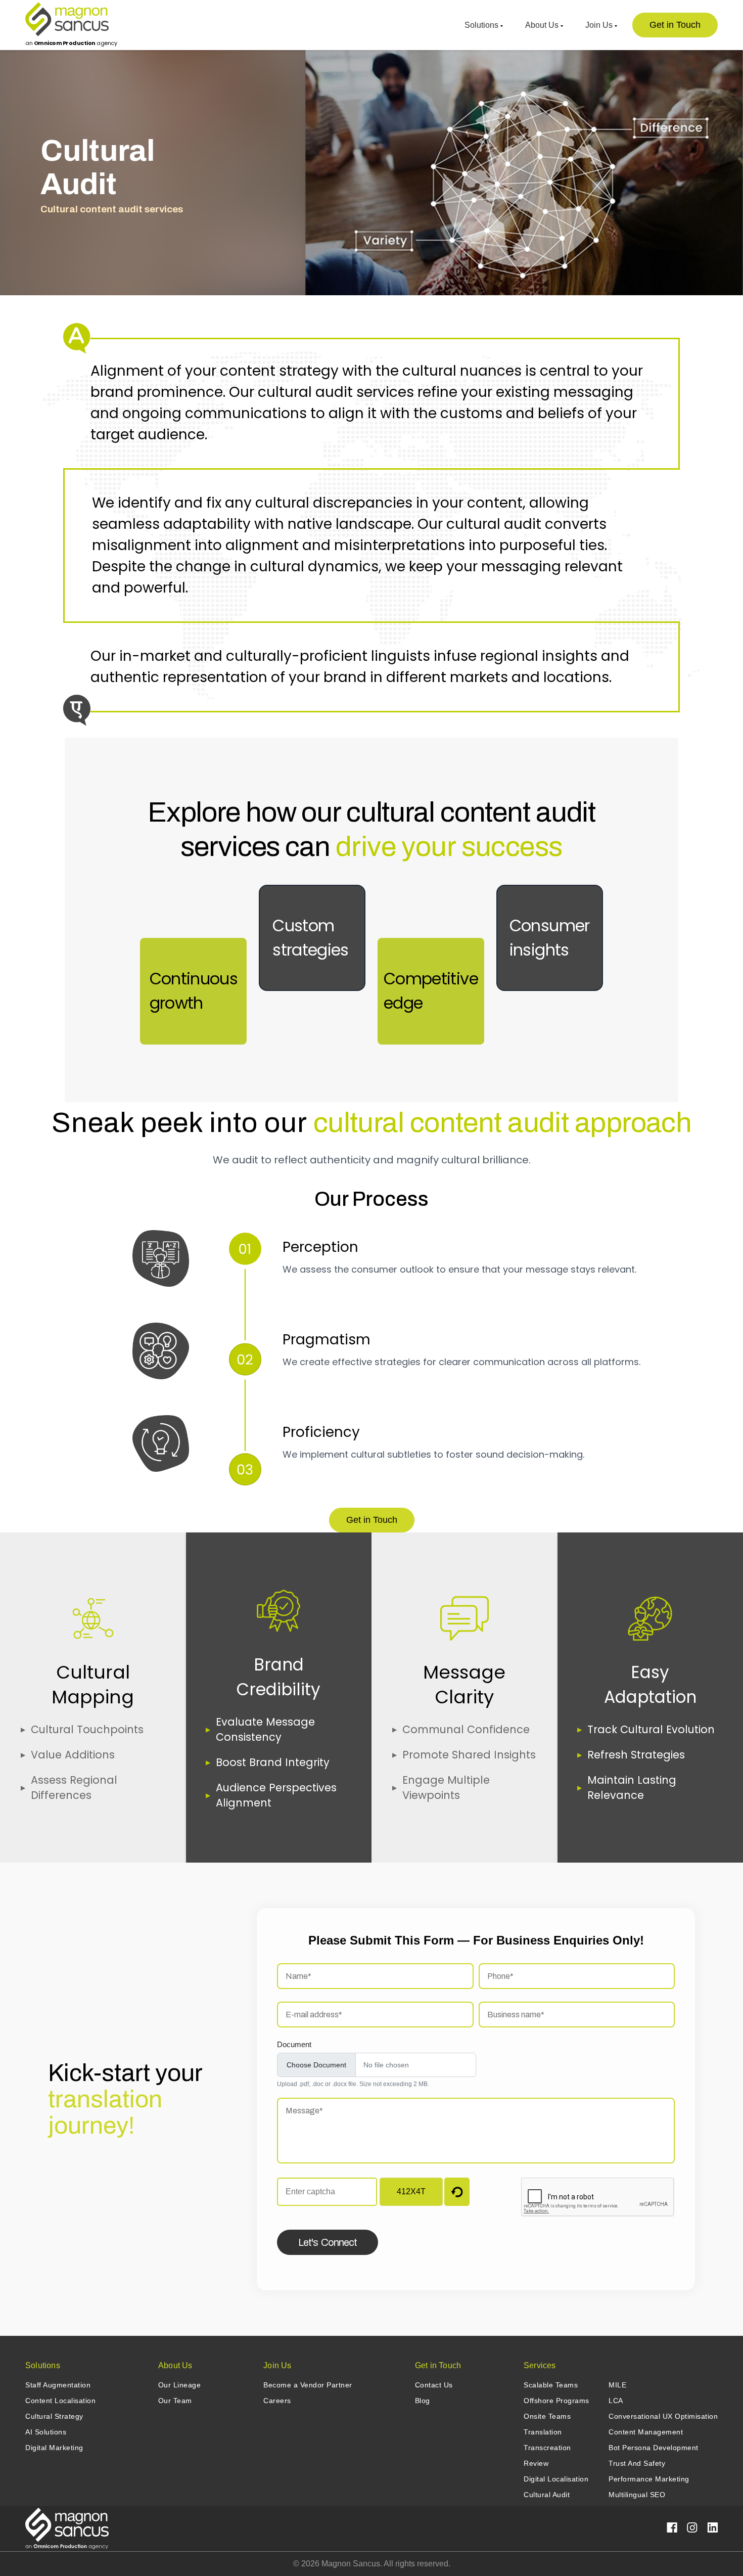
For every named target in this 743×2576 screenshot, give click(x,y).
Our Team (175, 2401)
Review (536, 2463)
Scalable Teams (551, 2385)
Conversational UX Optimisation (663, 2416)
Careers (277, 2401)
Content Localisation (60, 2401)
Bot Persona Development (654, 2448)
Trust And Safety (637, 2463)
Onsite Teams (547, 2416)
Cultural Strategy (54, 2416)
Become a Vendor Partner (308, 2385)
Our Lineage (180, 2385)
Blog (423, 2401)
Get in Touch (675, 25)
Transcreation (547, 2448)
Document (294, 2044)
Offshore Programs (556, 2401)
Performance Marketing (649, 2479)
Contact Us (434, 2385)
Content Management (646, 2432)
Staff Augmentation (58, 2385)
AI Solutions (46, 2432)
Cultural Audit (547, 2495)
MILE (617, 2385)
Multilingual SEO (637, 2495)
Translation (543, 2432)
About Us (543, 25)
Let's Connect (328, 2242)
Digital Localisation (556, 2479)
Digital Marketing (54, 2448)
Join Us (600, 25)
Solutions (482, 25)
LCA (616, 2401)
